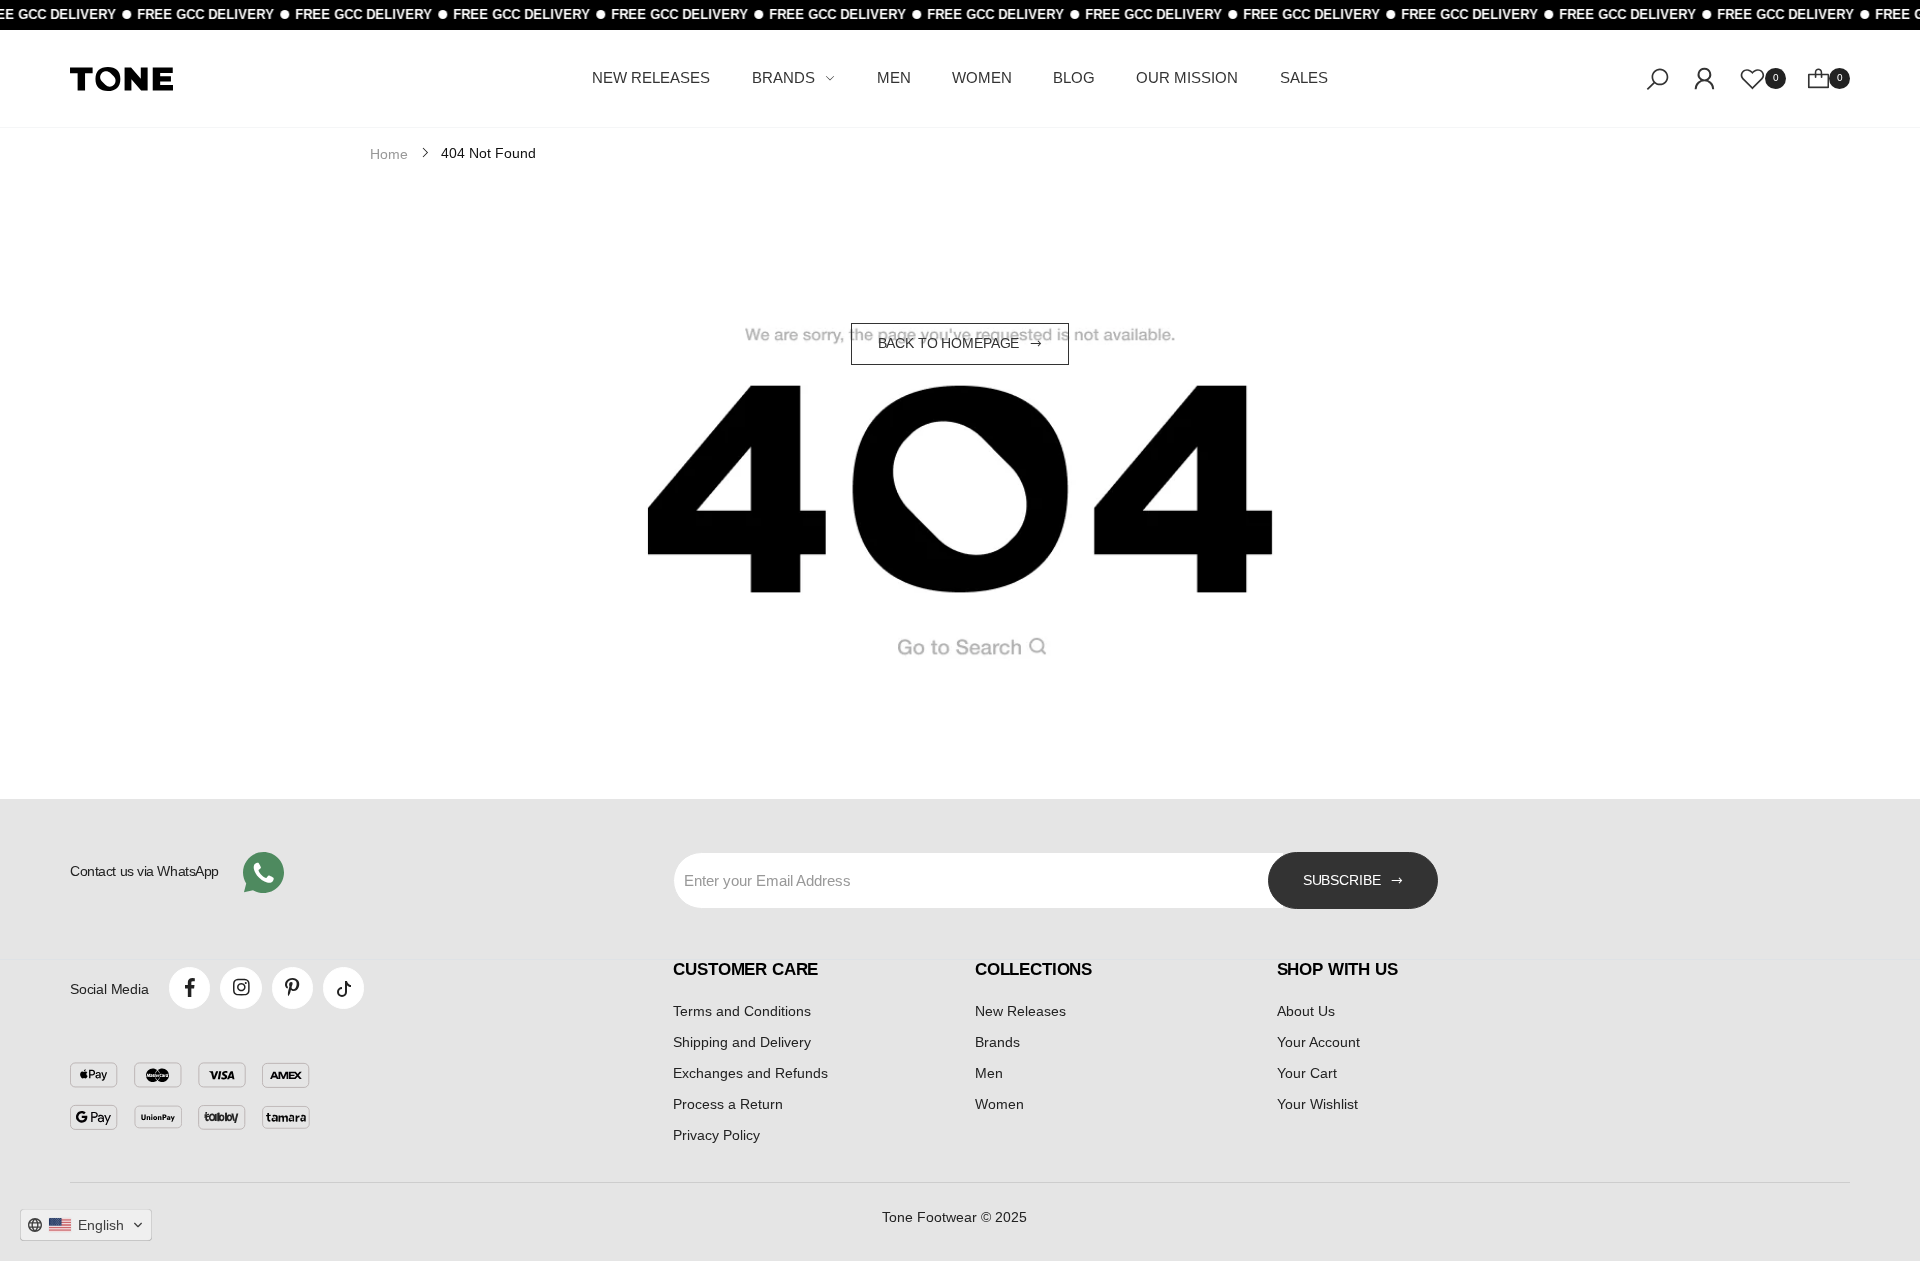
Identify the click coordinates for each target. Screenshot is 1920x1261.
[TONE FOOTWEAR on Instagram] (240, 987)
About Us (1306, 1011)
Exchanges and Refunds (750, 1073)
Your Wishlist (1317, 1104)
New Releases (1020, 1011)
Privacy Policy (716, 1135)
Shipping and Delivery (742, 1042)
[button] (86, 1225)
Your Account (1318, 1042)
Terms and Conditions (742, 1011)
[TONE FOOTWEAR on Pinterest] (292, 987)
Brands (997, 1042)
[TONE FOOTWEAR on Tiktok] (343, 987)
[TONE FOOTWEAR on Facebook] (189, 987)
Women (999, 1104)
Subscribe (1342, 880)
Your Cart (1307, 1073)
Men (989, 1073)
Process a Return (728, 1104)
